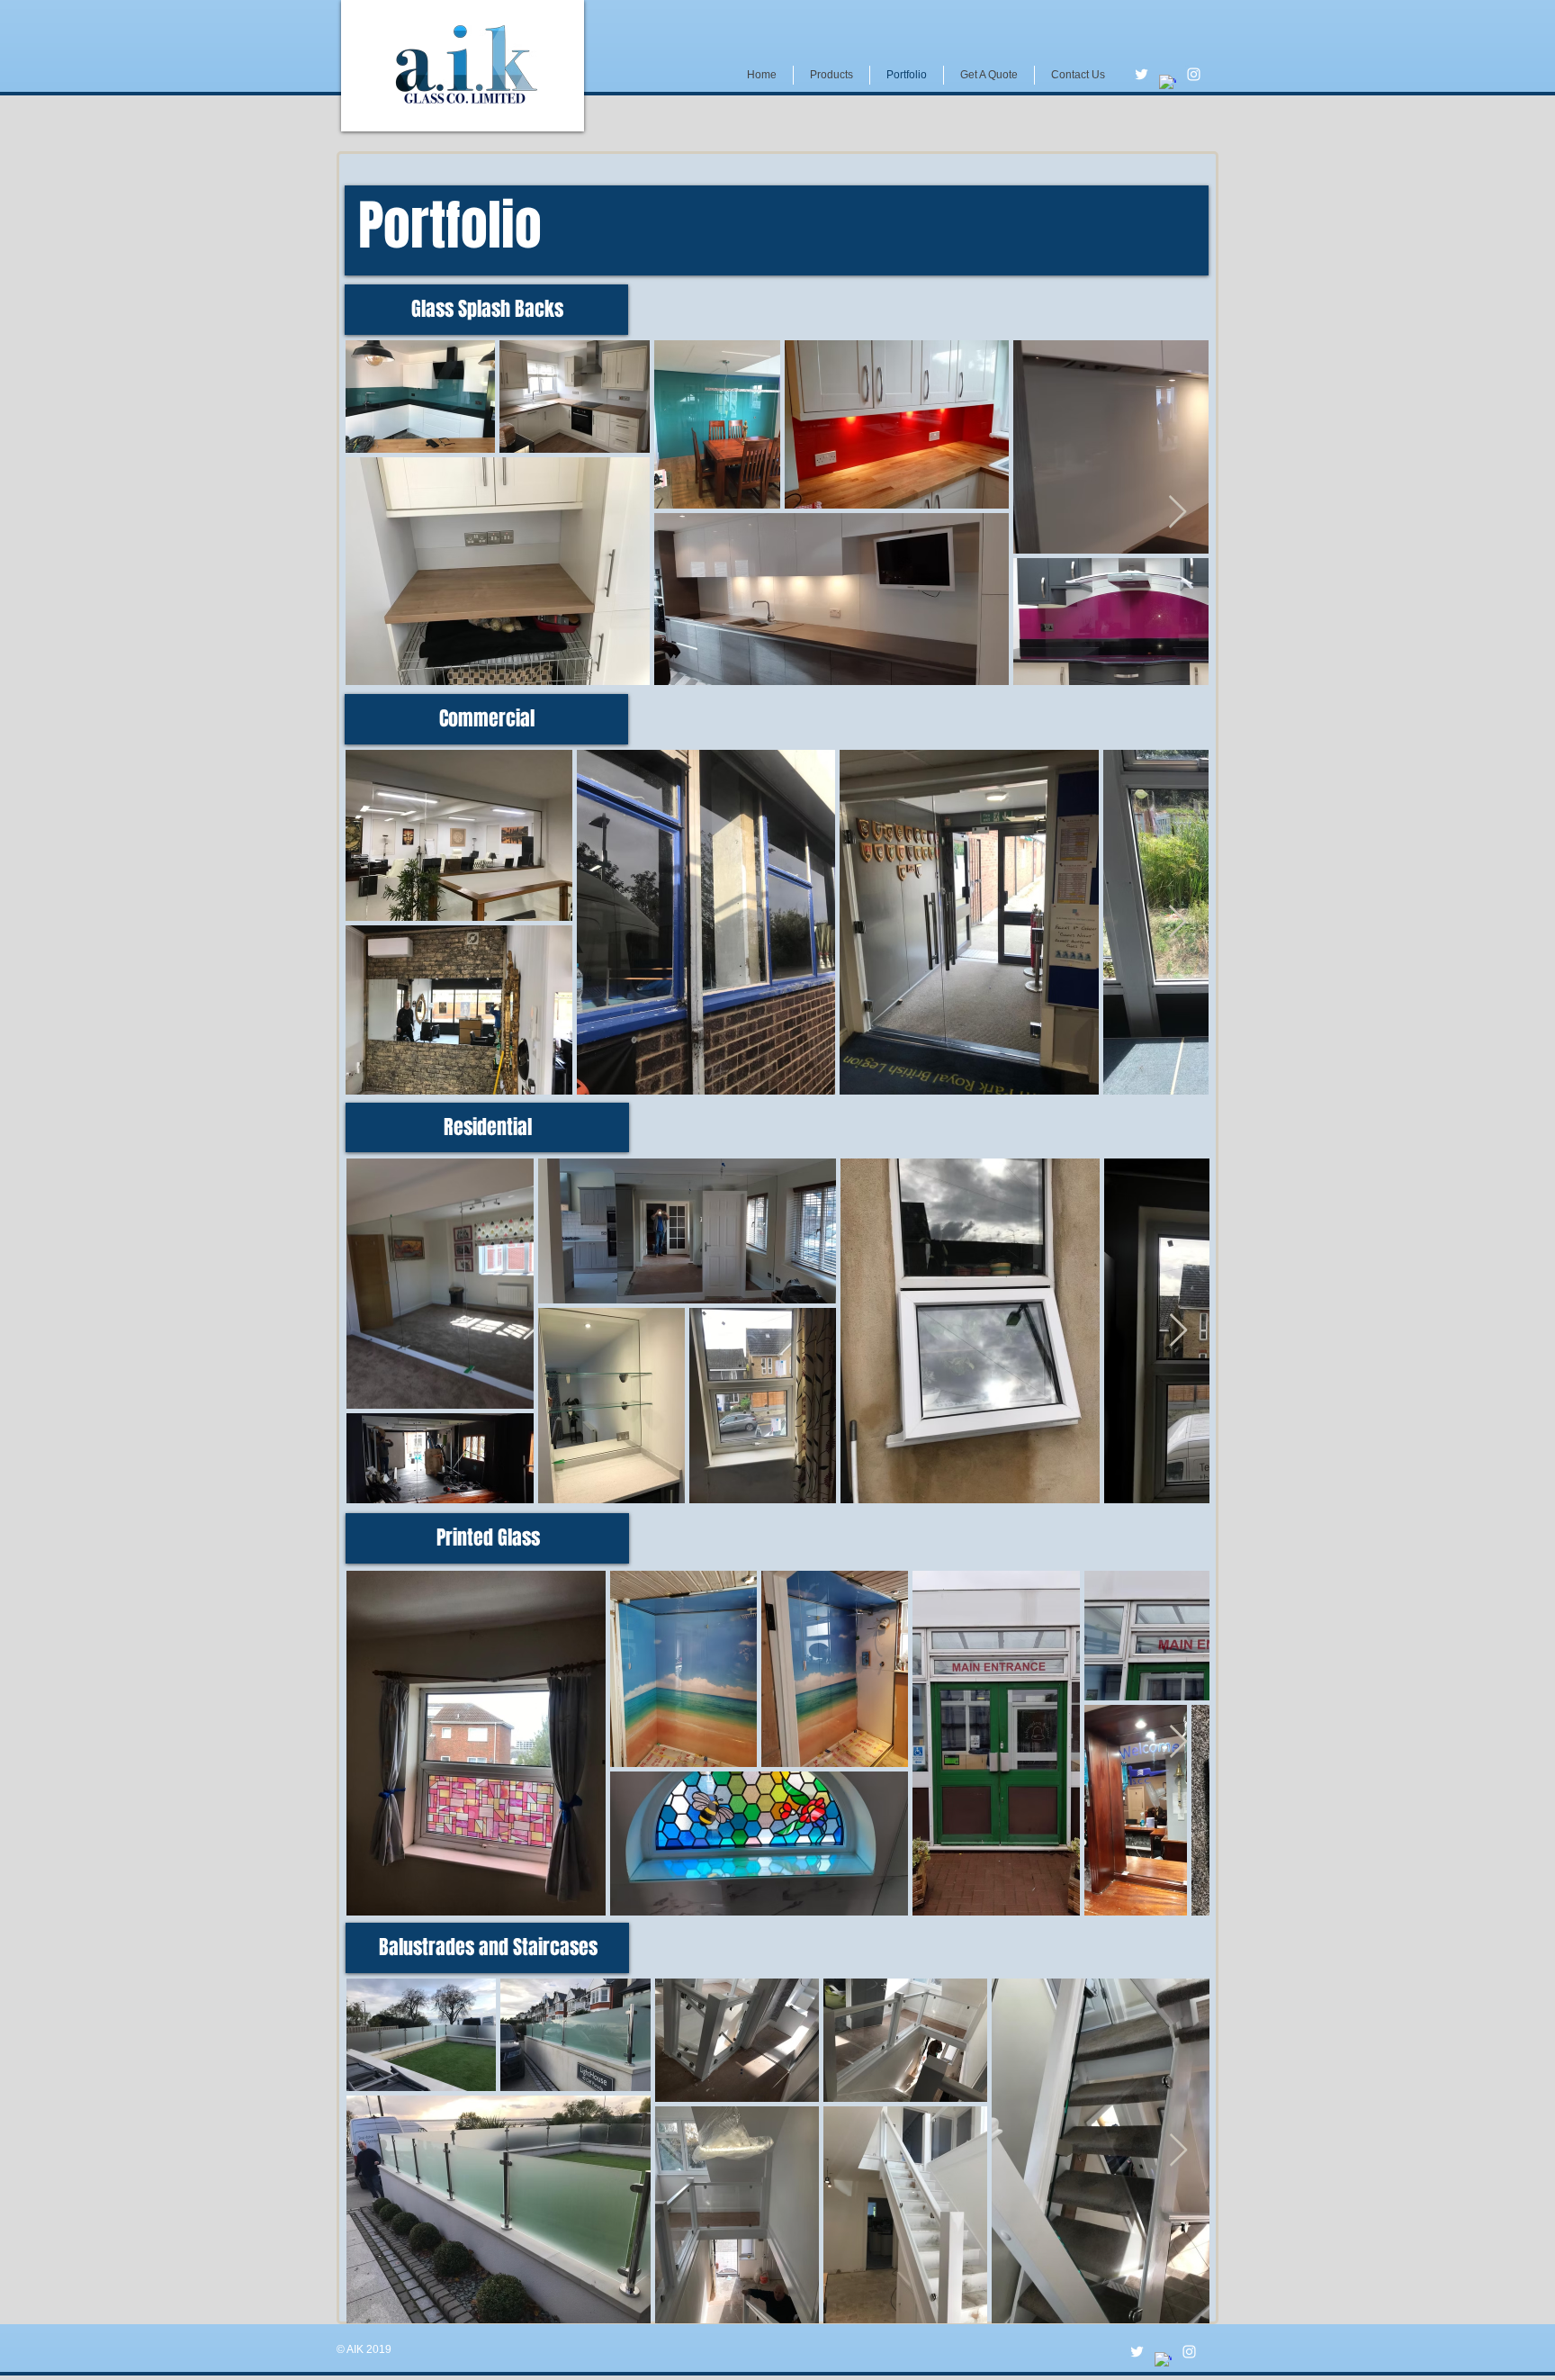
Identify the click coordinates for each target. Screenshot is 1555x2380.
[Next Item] (1177, 513)
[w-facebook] (1168, 83)
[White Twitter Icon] (1142, 74)
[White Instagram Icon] (1194, 74)
